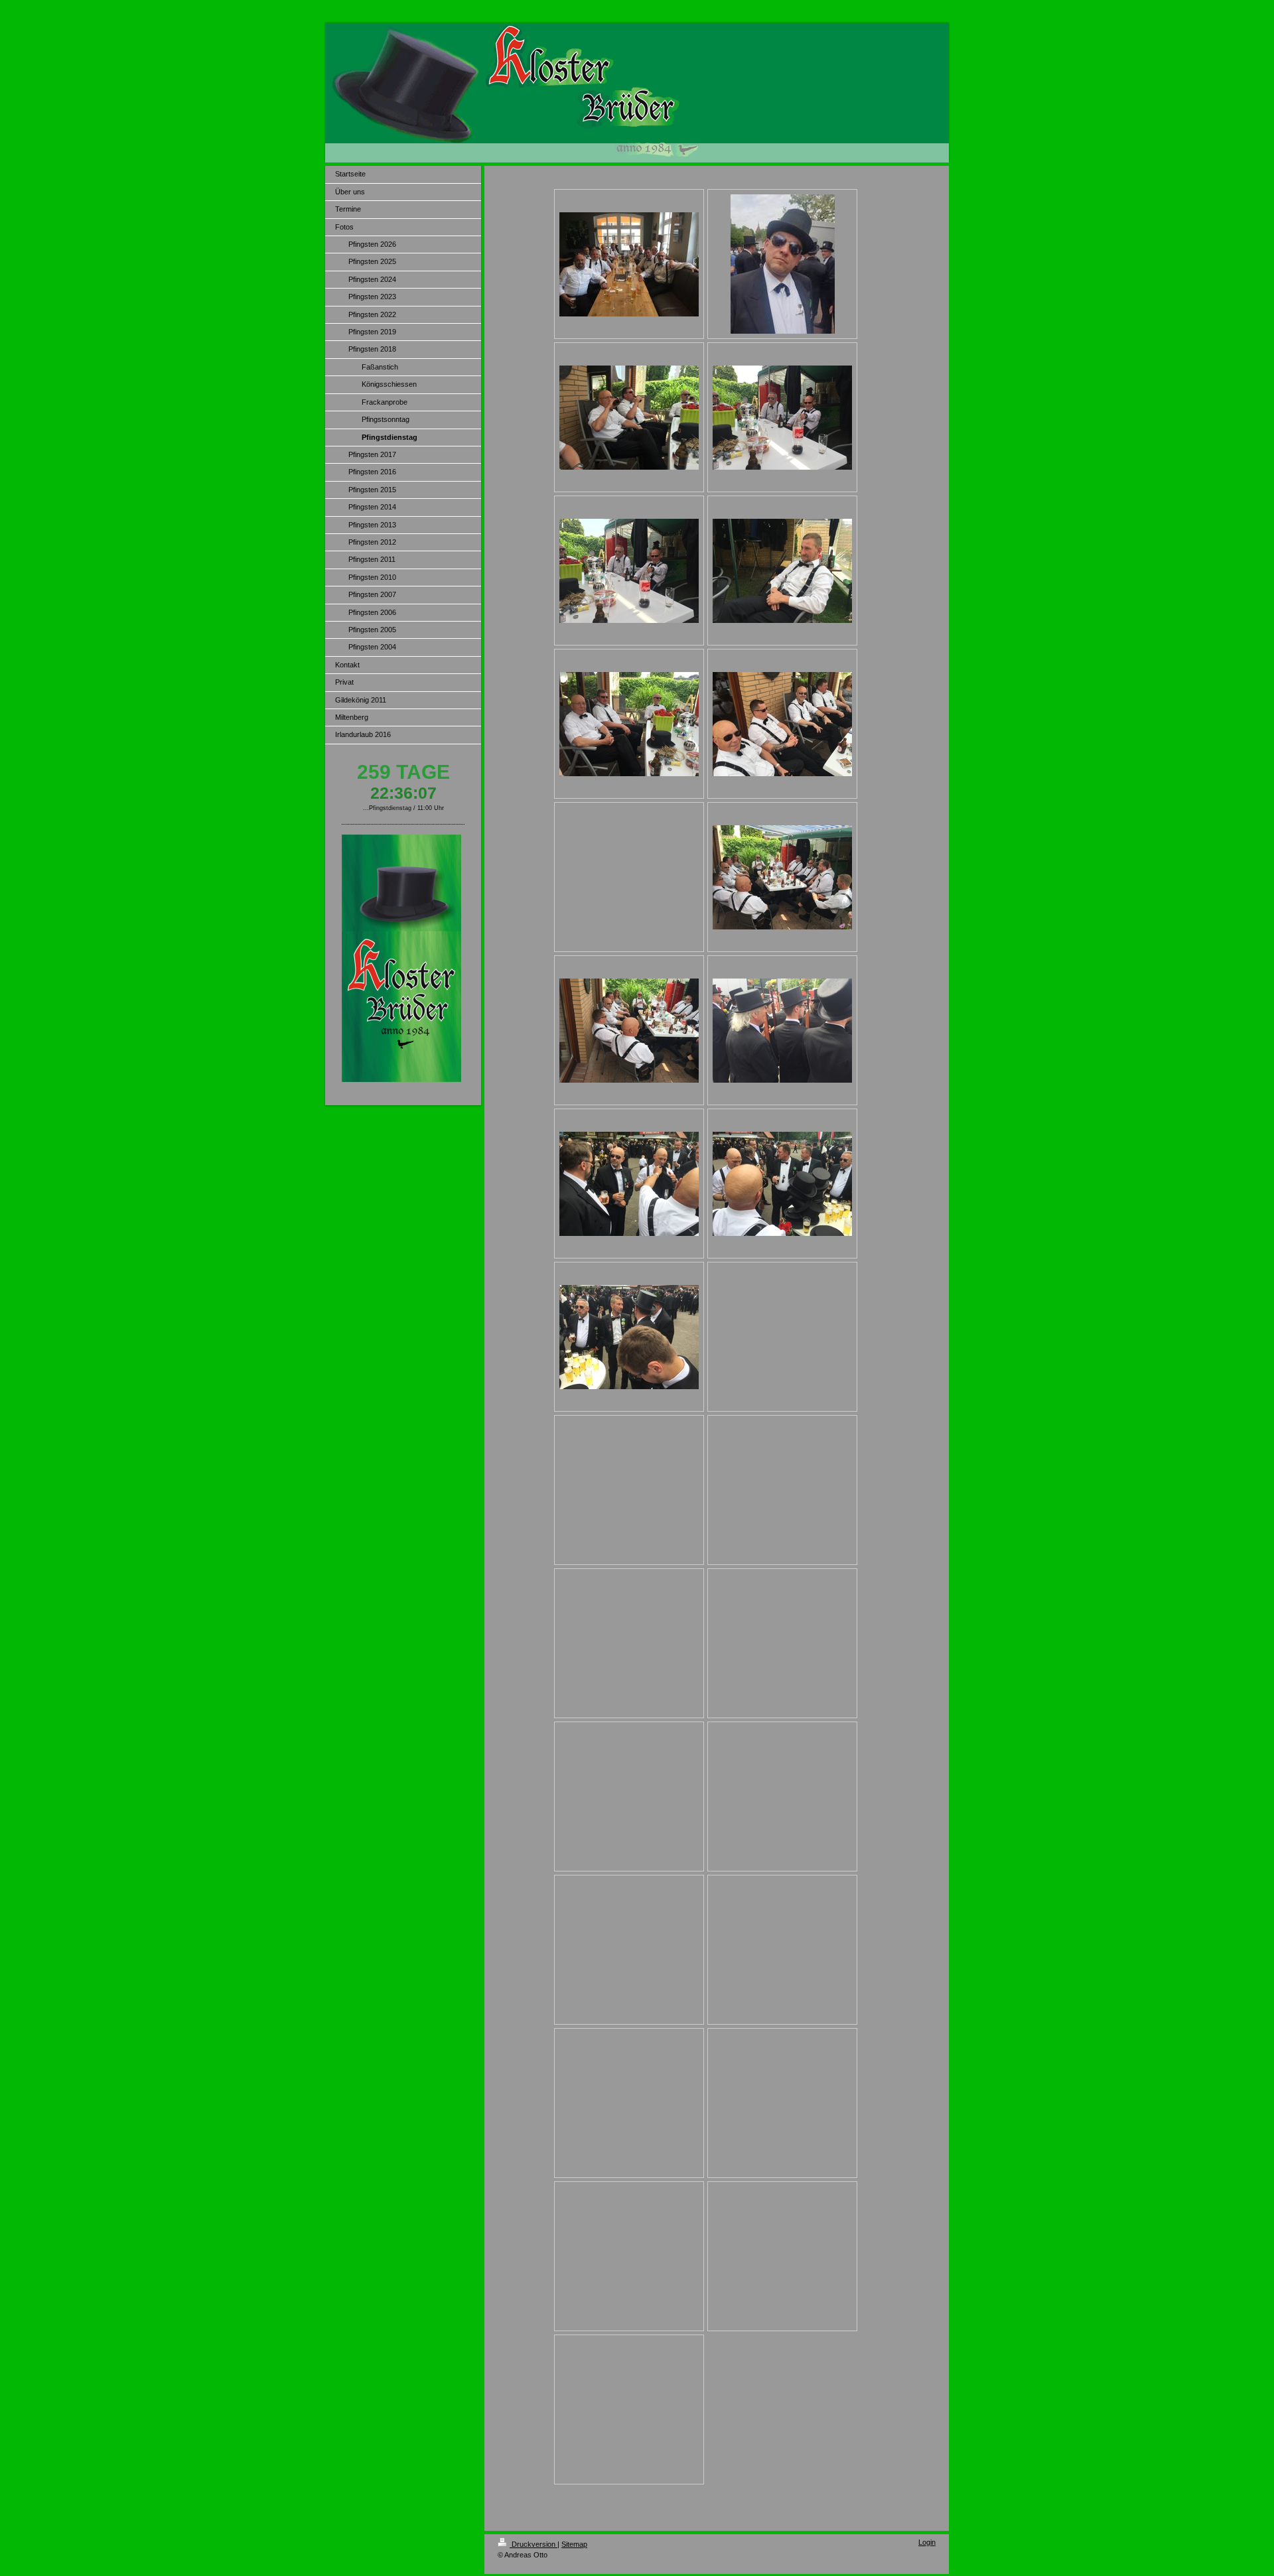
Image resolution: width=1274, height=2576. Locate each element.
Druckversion (533, 2544)
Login (927, 2542)
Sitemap (574, 2544)
